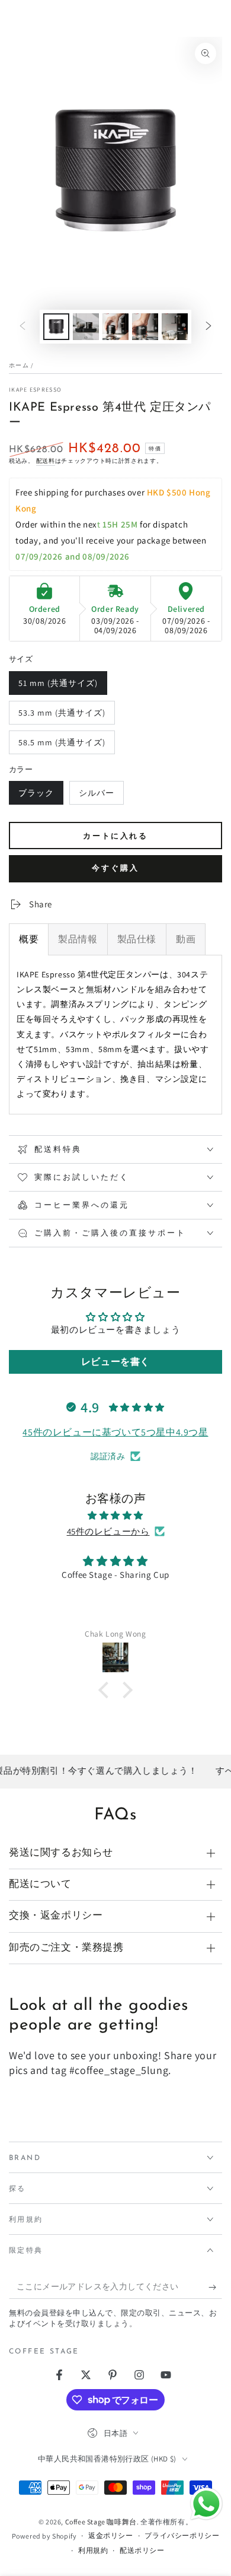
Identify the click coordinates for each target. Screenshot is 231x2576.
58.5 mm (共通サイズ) (62, 746)
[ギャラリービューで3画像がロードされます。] (115, 327)
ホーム (19, 365)
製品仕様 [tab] (137, 939)
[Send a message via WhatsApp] (206, 2504)
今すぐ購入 (115, 868)
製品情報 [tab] (78, 939)
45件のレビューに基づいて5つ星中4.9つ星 (115, 1432)
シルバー (96, 796)
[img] (115, 1515)
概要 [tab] (29, 939)
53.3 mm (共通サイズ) (62, 716)
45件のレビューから (108, 1531)
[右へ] (208, 327)
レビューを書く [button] (115, 1362)
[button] (107, 1690)
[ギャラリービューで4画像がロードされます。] (145, 327)
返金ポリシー (111, 2535)
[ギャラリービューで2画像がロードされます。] (86, 327)
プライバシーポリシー (182, 2535)
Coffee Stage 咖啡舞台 (101, 2522)
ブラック (36, 796)
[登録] (215, 2287)
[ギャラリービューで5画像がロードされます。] (175, 327)
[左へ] (23, 327)
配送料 (46, 461)
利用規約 (93, 2550)
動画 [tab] (186, 939)
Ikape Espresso (35, 390)
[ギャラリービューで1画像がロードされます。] (56, 327)
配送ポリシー (142, 2550)
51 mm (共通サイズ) (58, 686)
